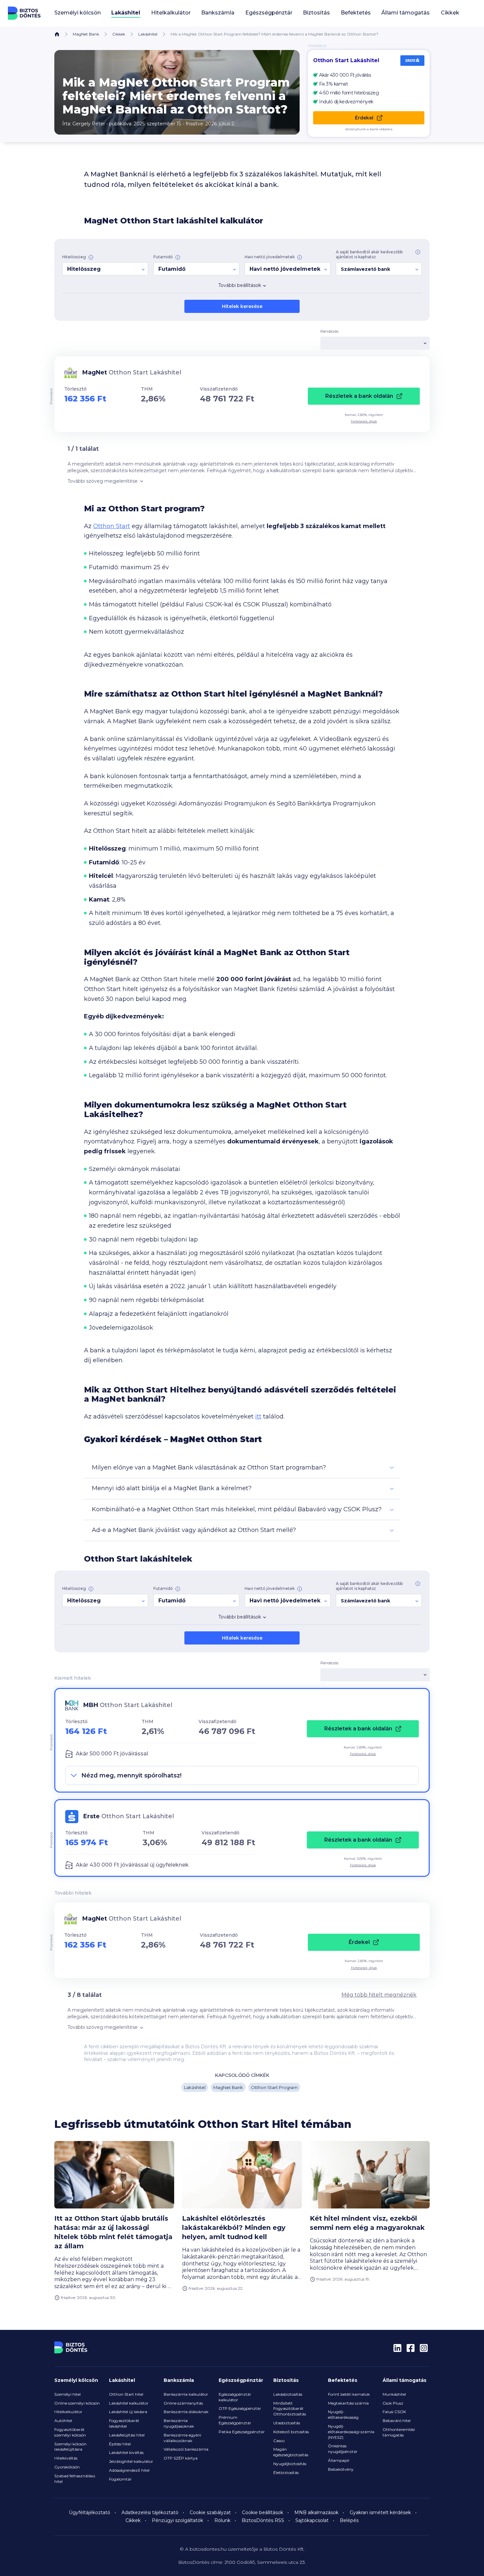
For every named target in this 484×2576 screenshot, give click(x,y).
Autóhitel (63, 2421)
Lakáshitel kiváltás (126, 2452)
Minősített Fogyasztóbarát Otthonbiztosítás (290, 2409)
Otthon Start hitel (126, 2394)
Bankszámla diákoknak (186, 2412)
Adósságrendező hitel (129, 2470)
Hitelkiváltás (66, 2458)
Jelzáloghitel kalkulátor (131, 2461)
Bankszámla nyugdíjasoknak (179, 2423)
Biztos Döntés (24, 13)
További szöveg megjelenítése (103, 481)
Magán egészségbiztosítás (291, 2452)
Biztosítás (286, 2380)
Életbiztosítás (286, 2473)
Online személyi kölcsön (77, 2403)
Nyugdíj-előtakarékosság (343, 2414)
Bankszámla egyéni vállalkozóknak (182, 2438)
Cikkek (450, 13)
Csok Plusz (393, 2403)
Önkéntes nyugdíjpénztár (343, 2449)
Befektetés (343, 2380)
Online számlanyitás (183, 2403)
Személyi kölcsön (76, 2380)
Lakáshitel (148, 34)
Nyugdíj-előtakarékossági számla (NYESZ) (351, 2432)
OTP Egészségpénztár (240, 2408)
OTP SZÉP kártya (181, 2458)
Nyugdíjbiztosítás (290, 2464)
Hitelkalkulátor (68, 2412)
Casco (279, 2441)
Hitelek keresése (242, 306)
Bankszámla (179, 2380)
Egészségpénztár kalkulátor (235, 2397)
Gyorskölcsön (67, 2467)
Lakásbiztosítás (288, 2394)
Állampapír (339, 2460)
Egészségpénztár (241, 2380)
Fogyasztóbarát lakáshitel (124, 2423)
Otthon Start (112, 526)
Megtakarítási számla (348, 2403)
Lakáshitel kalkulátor (129, 2403)
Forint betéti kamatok (349, 2394)
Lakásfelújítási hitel (127, 2435)
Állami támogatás (404, 2380)
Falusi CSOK (394, 2412)
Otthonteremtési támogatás (399, 2432)
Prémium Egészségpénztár (235, 2420)
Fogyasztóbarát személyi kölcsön (70, 2432)
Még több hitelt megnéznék (379, 1995)
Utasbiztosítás (287, 2423)
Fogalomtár (120, 2479)
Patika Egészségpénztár (242, 2432)
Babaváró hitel (397, 2421)
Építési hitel (120, 2444)
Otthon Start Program (274, 2087)
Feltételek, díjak (364, 421)
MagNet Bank (86, 34)
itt (258, 1416)
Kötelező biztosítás (291, 2432)
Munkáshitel (394, 2394)
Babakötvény (341, 2469)
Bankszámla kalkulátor (186, 2394)
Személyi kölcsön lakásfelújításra (70, 2447)
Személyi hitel (67, 2394)
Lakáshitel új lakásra (128, 2412)
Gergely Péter (89, 124)
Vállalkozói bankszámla (186, 2449)
